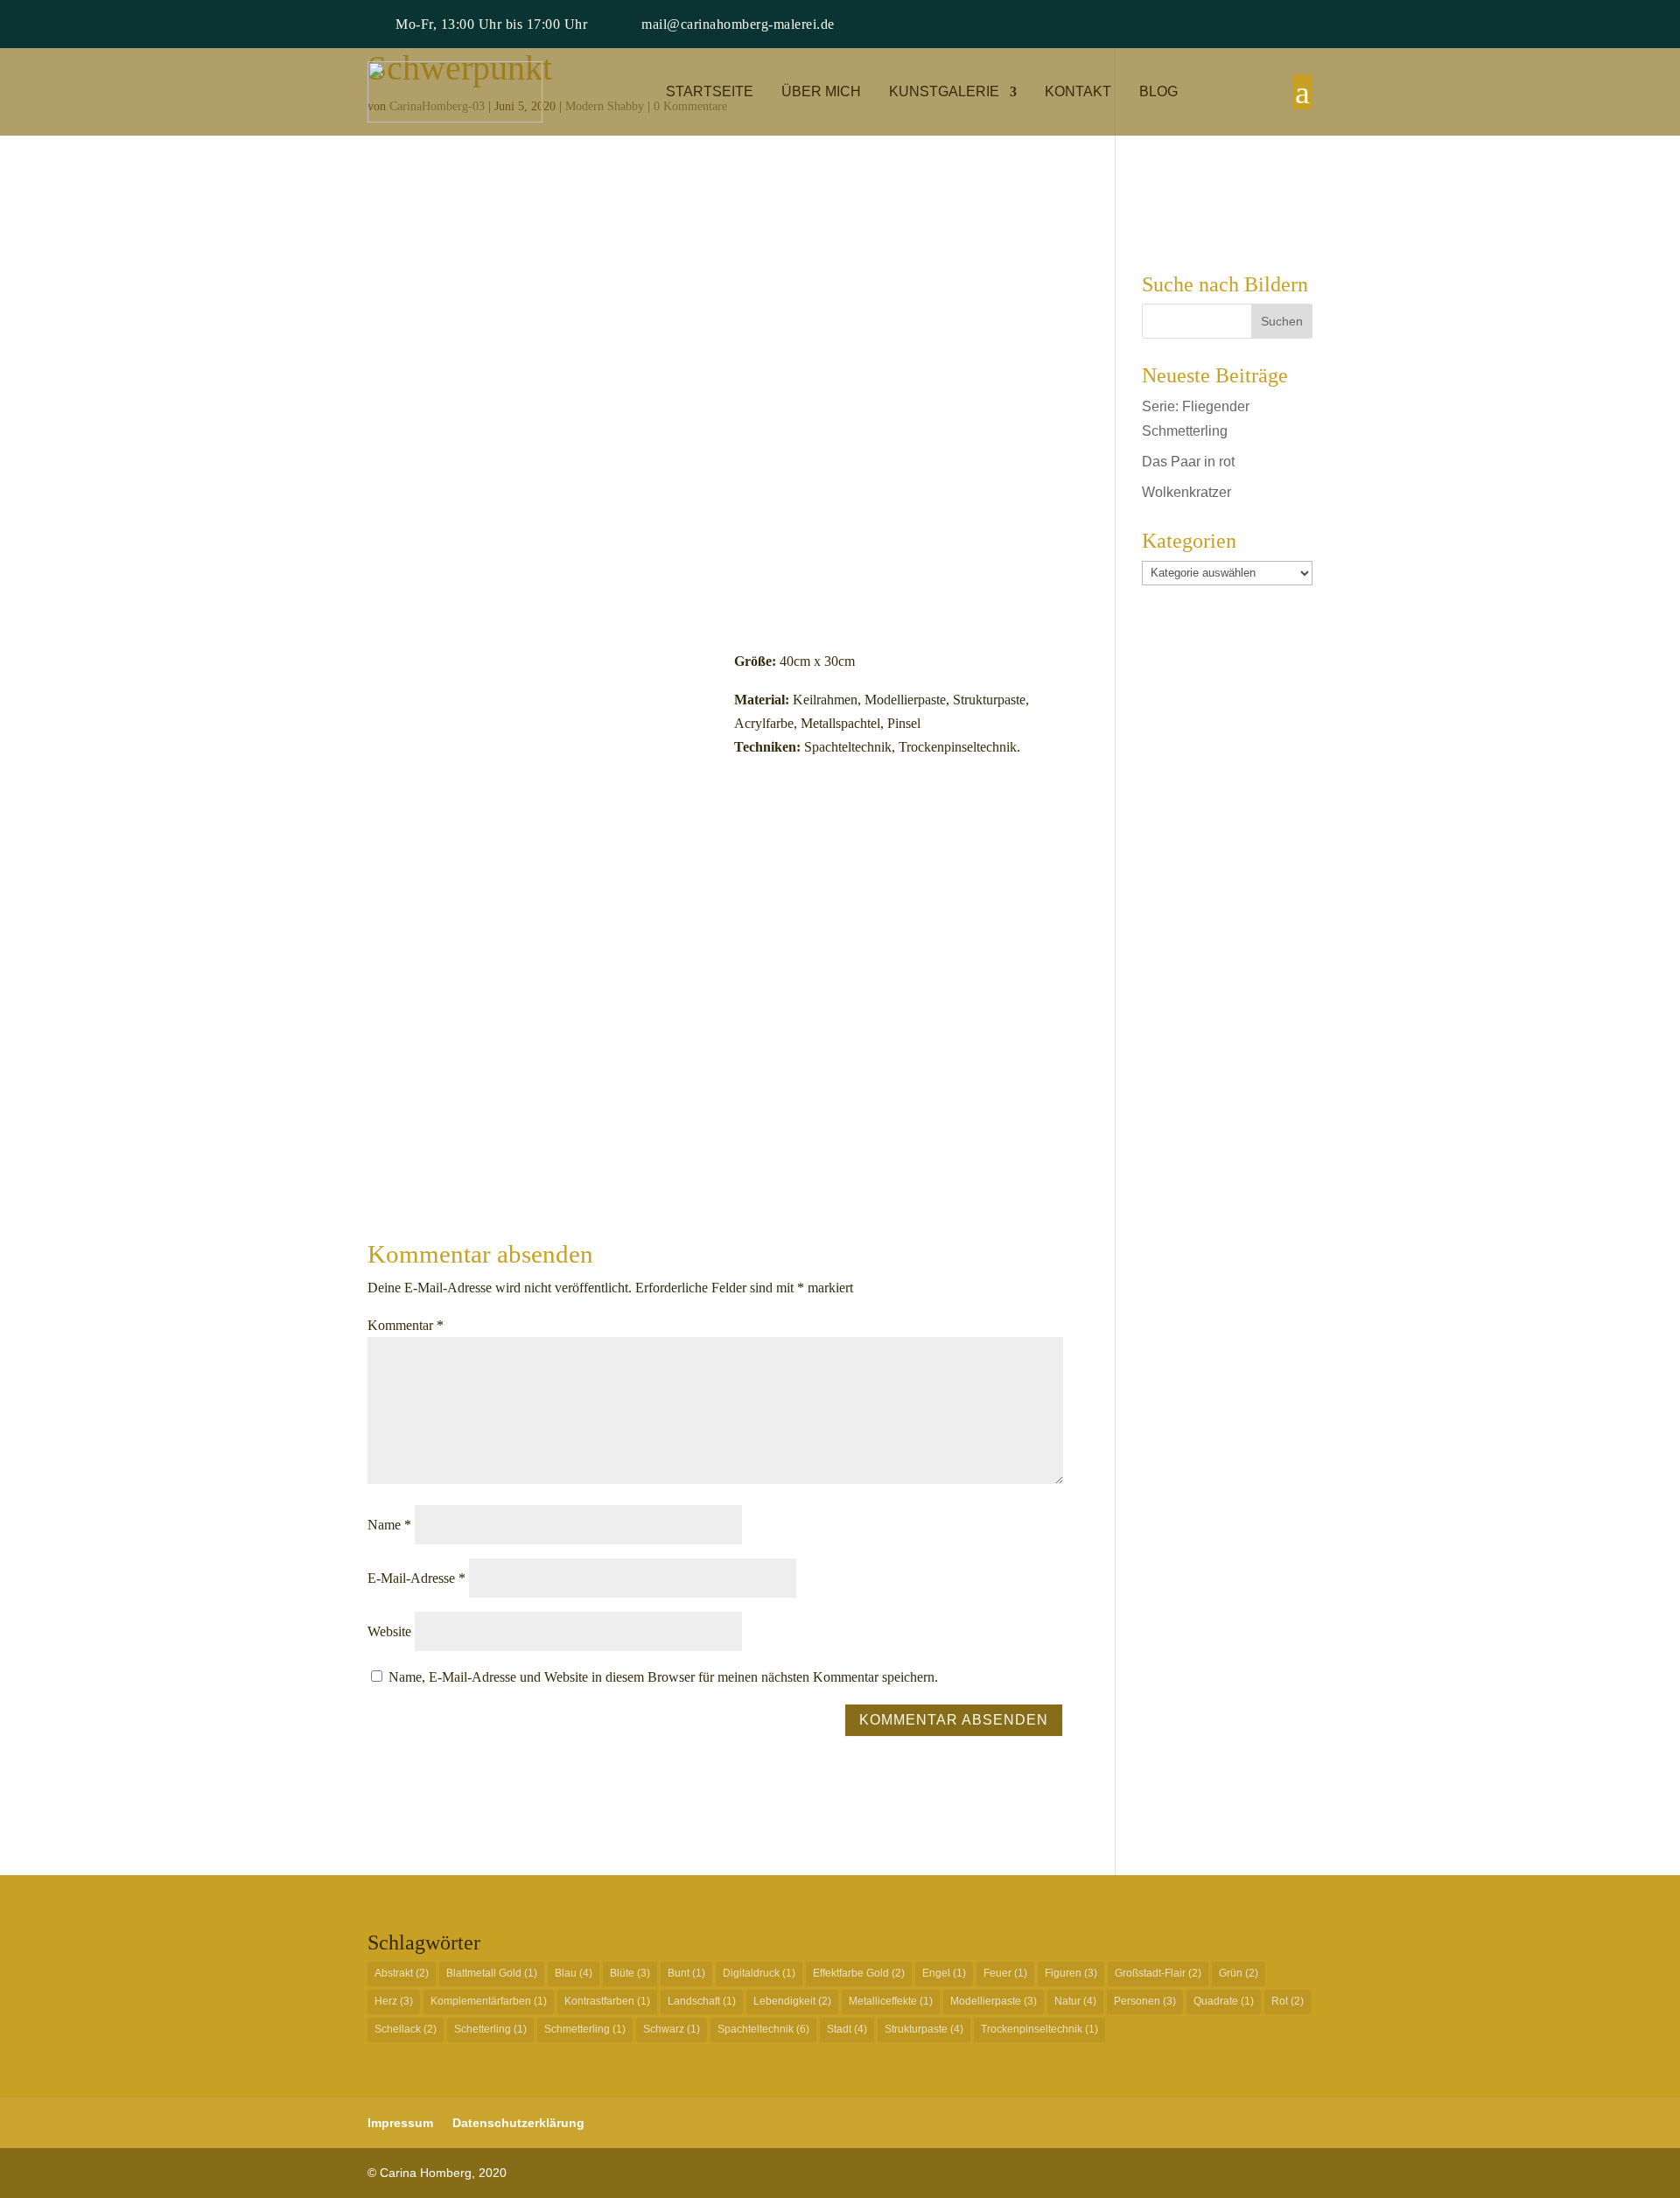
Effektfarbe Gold (859, 1973)
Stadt (847, 2029)
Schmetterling (585, 2029)
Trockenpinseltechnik (1039, 2029)
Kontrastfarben (607, 2001)
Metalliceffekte (891, 2001)
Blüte (630, 1973)
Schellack (406, 2029)
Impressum (400, 2123)
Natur (1075, 2001)
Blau (574, 1973)
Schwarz (672, 2029)
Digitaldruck (759, 1973)
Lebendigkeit (792, 2001)
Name (389, 1525)
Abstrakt (402, 1973)
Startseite (710, 92)
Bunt (686, 1973)
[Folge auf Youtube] (1298, 24)
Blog (1158, 92)
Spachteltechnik (763, 2029)
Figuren (1071, 1973)
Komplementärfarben (489, 2001)
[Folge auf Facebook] (1228, 24)
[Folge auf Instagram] (1263, 24)
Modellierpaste (994, 2001)
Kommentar (406, 1325)
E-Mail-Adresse (416, 1578)
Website (389, 1631)
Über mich (821, 92)
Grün (1239, 1973)
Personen (1145, 2001)
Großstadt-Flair (1158, 1973)
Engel (944, 1973)
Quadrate (1224, 2001)
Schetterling (490, 2029)
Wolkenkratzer (1186, 492)
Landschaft (702, 2001)
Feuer (1005, 1973)
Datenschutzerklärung (518, 2123)
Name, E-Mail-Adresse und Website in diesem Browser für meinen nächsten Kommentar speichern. (663, 1677)
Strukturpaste (924, 2029)
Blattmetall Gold (492, 1973)
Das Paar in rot (1188, 462)
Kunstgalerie (944, 92)
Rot (1288, 2001)
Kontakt (1078, 92)
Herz (394, 2001)
